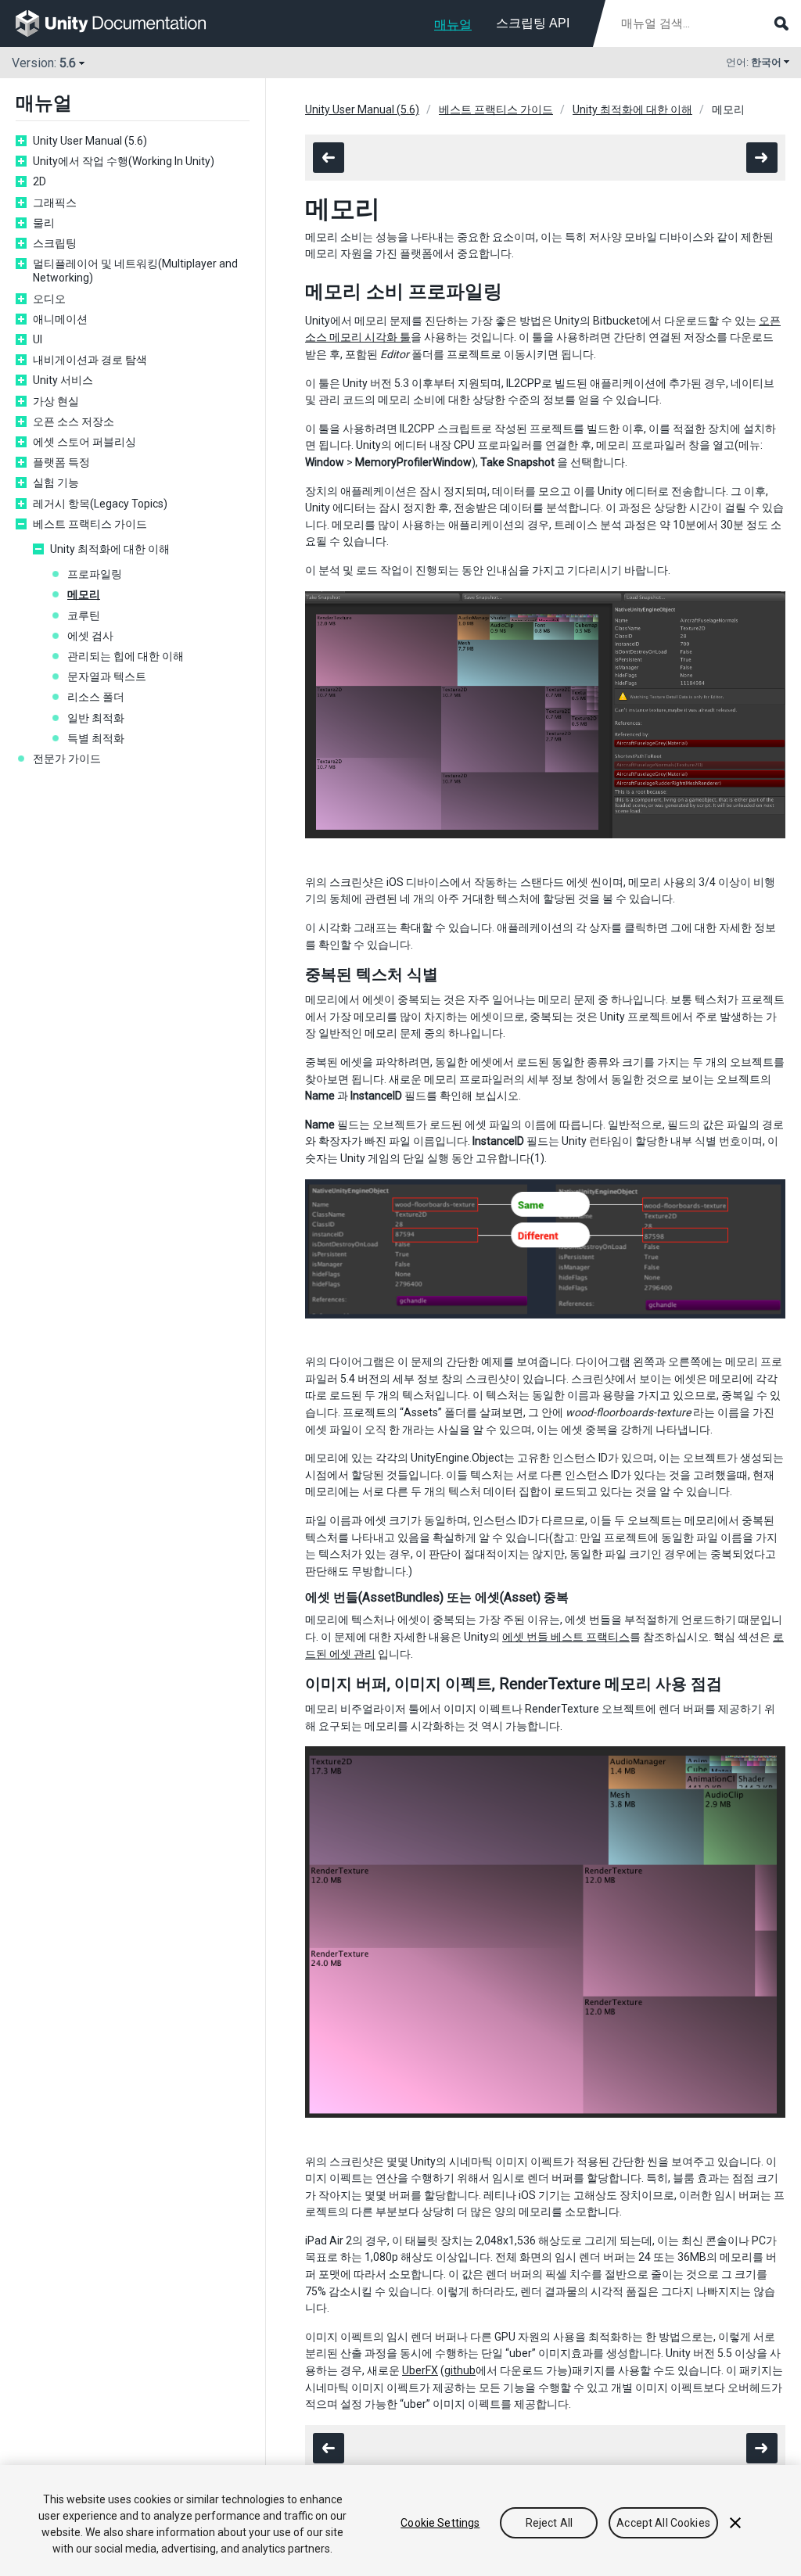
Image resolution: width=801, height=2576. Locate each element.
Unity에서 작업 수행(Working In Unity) (124, 161)
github (460, 2370)
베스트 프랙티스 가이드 (90, 524)
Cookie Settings (440, 2523)
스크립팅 (55, 243)
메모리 (84, 594)
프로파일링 (95, 574)
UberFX (420, 2370)
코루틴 (84, 615)
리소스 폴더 (96, 697)
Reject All (549, 2523)
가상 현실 (56, 401)
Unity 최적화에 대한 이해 (110, 549)
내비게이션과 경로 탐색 (90, 360)
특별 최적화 (96, 738)
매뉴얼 (453, 25)
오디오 (49, 299)
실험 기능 (56, 483)
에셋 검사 (90, 636)
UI (38, 339)
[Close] (735, 2523)
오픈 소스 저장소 (74, 422)
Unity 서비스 (63, 380)
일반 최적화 (96, 718)
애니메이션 (60, 319)
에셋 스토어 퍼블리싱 (84, 442)
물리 (44, 223)
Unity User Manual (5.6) (90, 141)
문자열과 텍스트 (107, 676)
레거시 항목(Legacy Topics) (100, 504)
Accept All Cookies (663, 2523)
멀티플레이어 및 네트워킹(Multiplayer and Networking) (135, 271)
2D (40, 181)
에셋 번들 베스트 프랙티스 (566, 1637)
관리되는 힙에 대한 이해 (126, 656)
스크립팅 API (533, 23)
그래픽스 (55, 203)
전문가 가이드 (67, 759)
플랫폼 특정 (61, 462)
